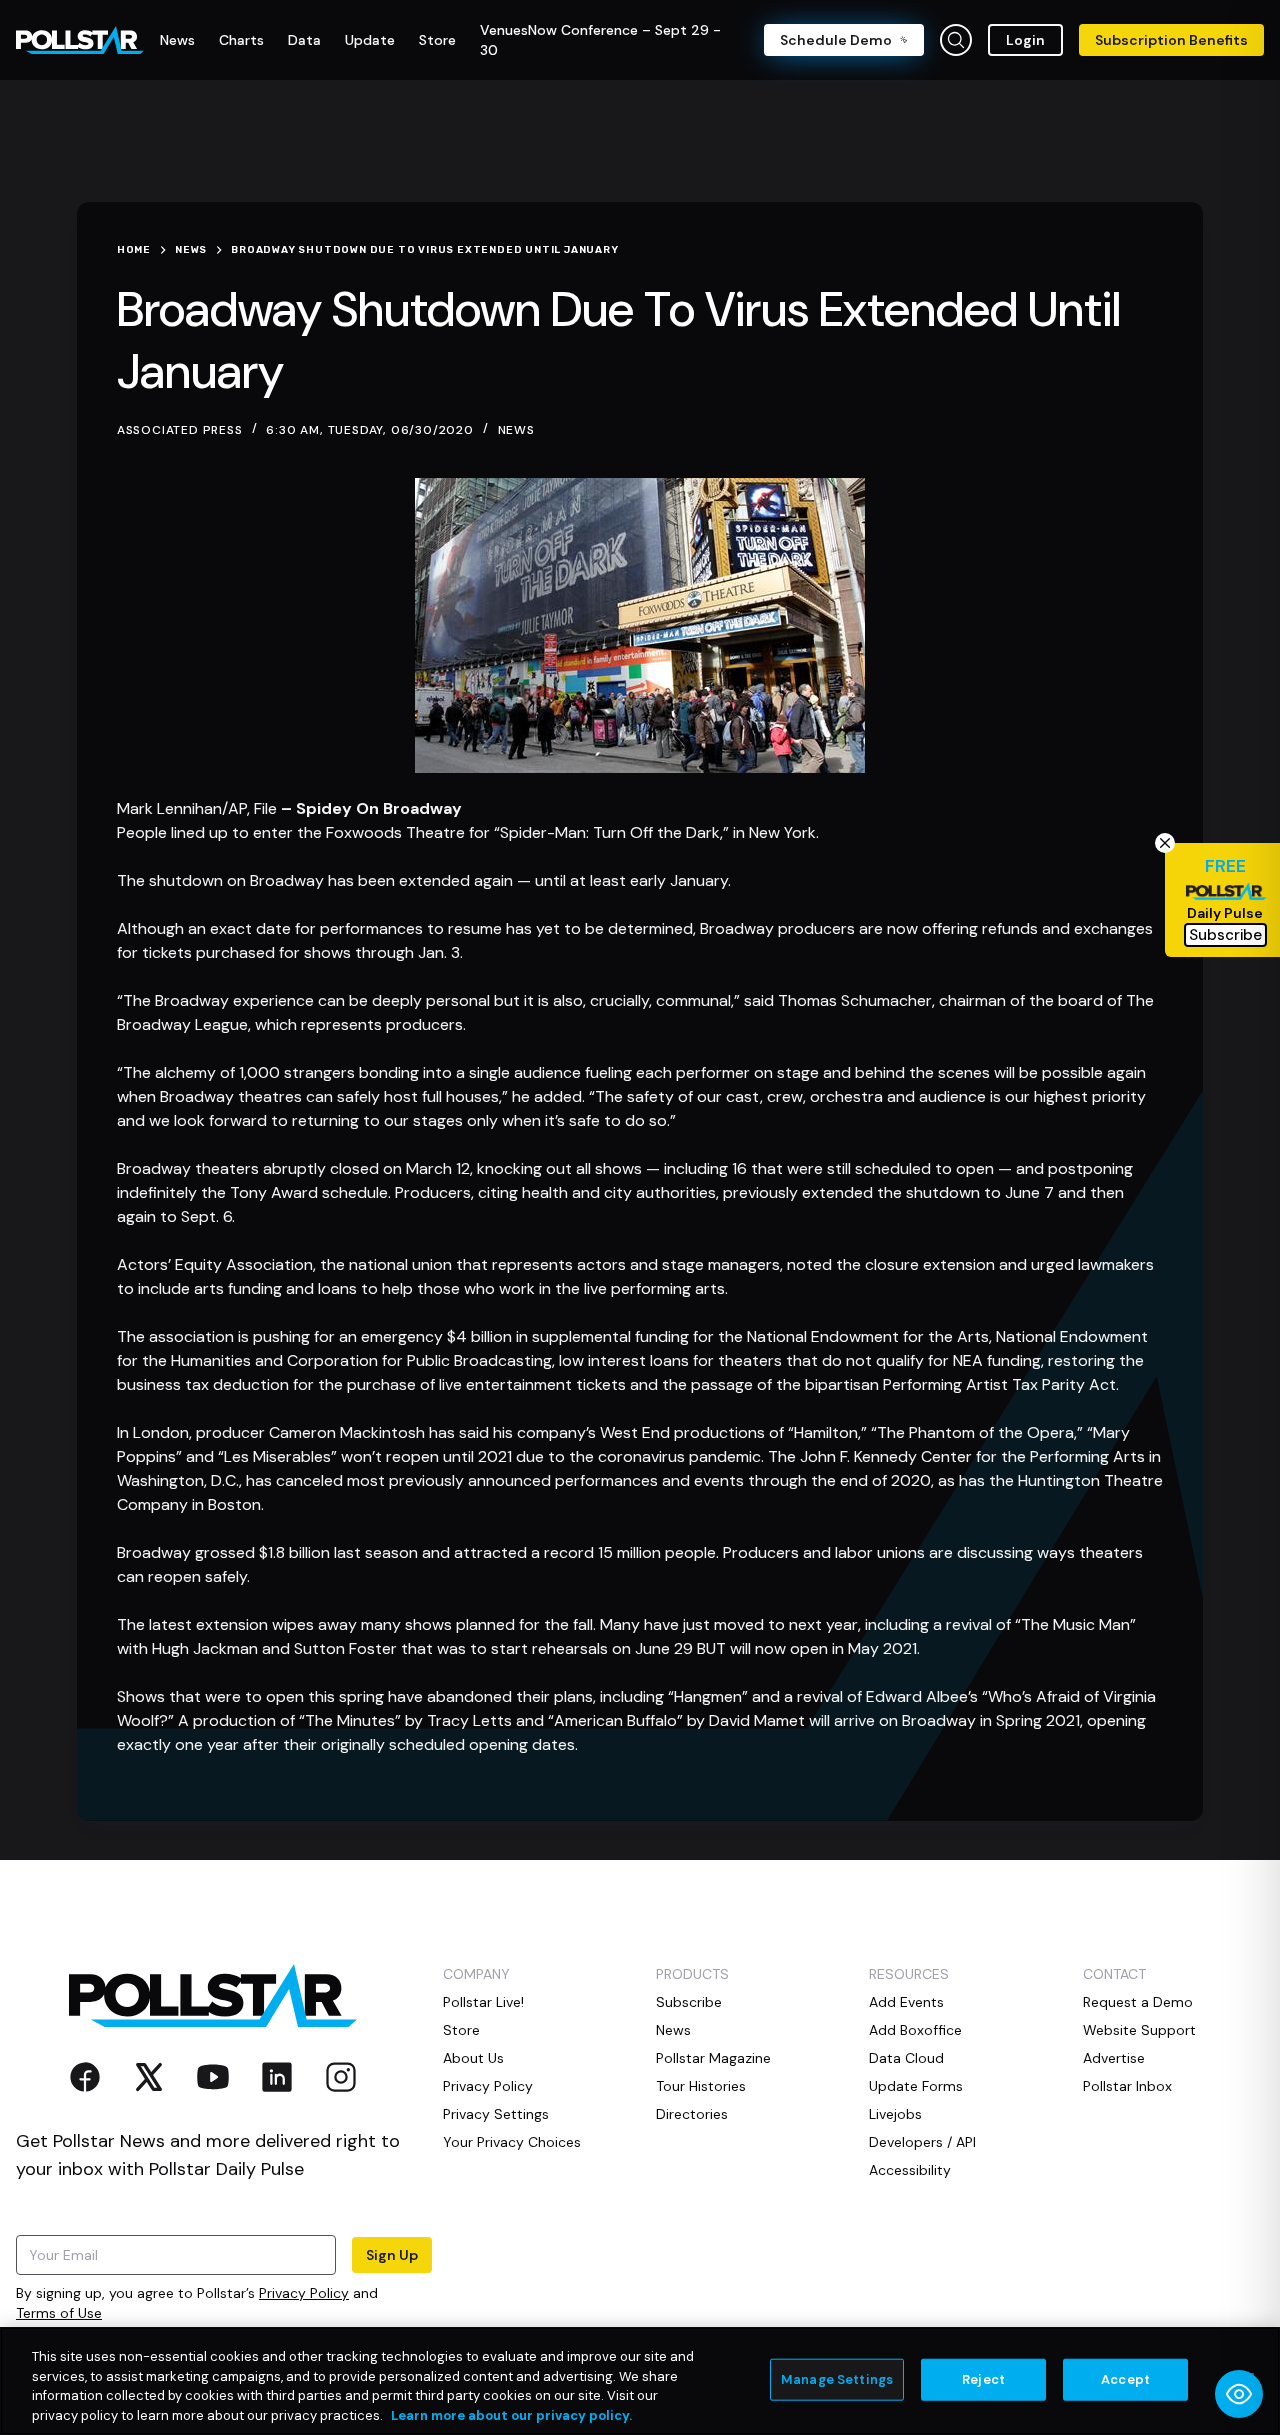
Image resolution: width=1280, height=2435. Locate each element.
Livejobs (895, 2114)
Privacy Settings (496, 2114)
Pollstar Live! (483, 2002)
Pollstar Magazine (713, 2058)
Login (1025, 40)
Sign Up (392, 2255)
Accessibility (910, 2170)
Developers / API (922, 2142)
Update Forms (916, 2086)
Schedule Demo (836, 40)
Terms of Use (59, 2313)
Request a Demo (1138, 2002)
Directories (692, 2114)
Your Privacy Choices (512, 2142)
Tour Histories (701, 2086)
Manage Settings (837, 2379)
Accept (1125, 2379)
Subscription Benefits (1171, 40)
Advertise (1114, 2058)
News (516, 430)
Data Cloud (906, 2058)
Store (461, 2030)
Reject (983, 2379)
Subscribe (689, 2002)
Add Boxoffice (915, 2030)
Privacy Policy (304, 2293)
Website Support (1139, 2030)
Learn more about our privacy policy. (511, 2414)
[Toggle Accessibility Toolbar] (1239, 2394)
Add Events (906, 2002)
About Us (473, 2058)
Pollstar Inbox (1127, 2086)
